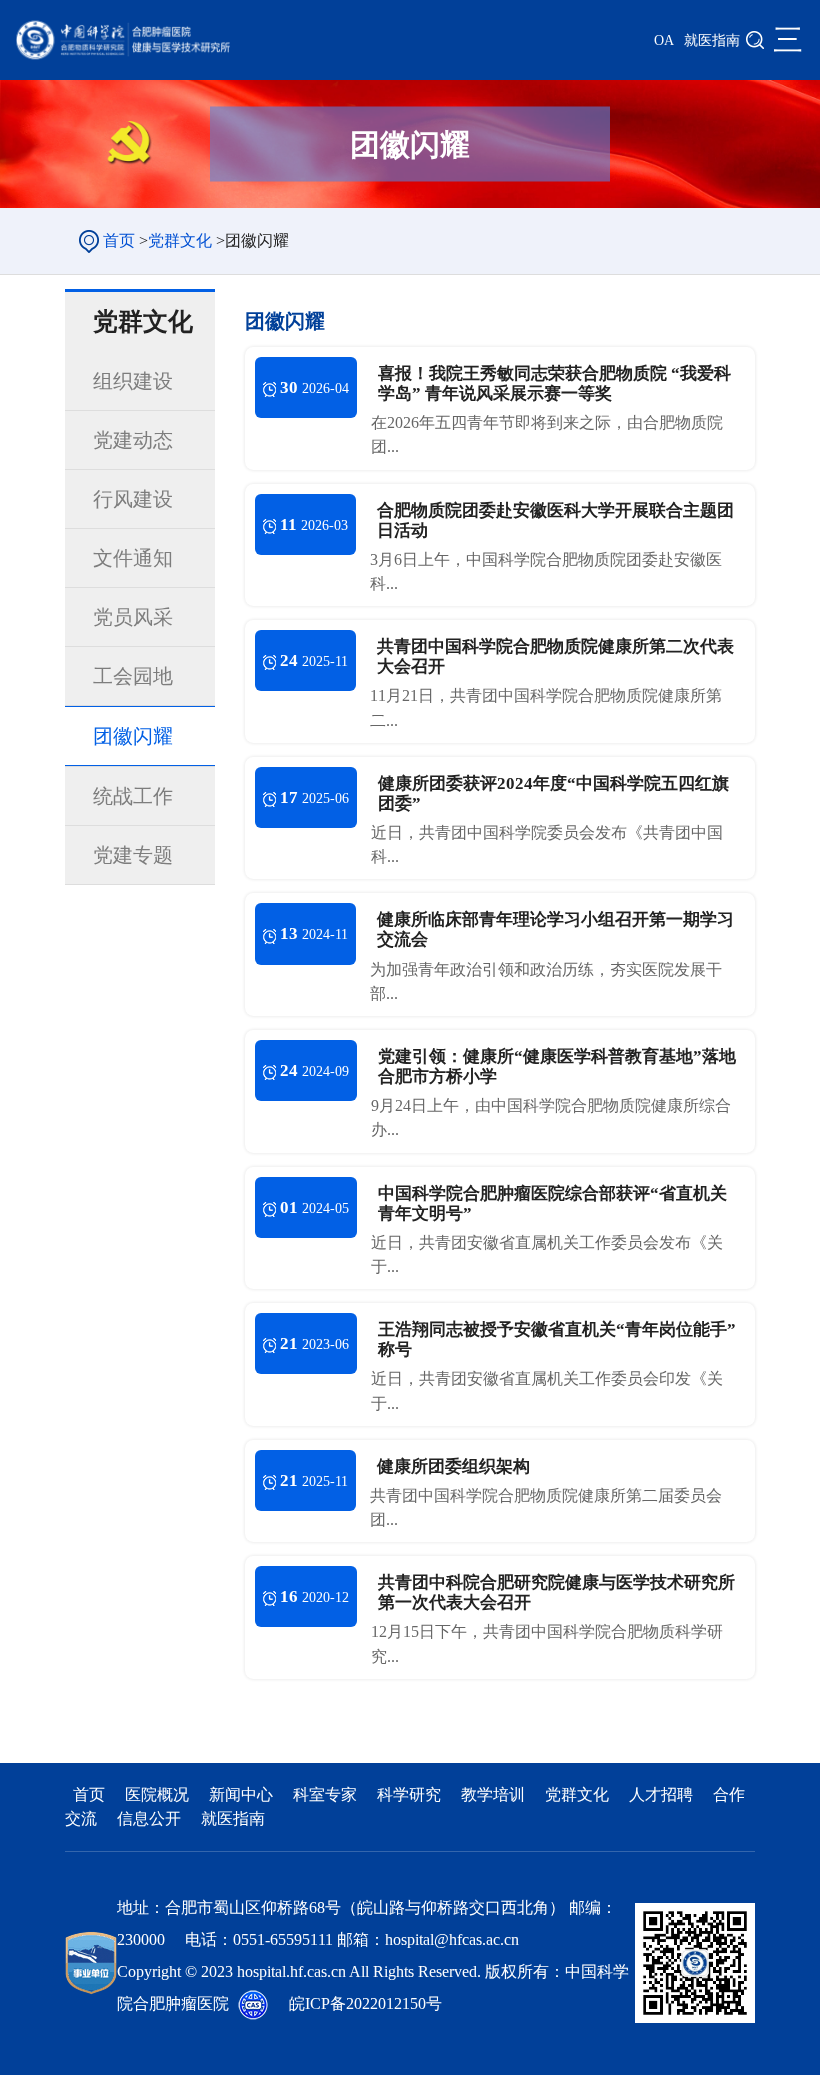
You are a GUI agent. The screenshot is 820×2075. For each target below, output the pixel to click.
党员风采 (133, 617)
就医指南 (712, 40)
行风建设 (133, 499)
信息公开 (151, 1818)
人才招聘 (663, 1794)
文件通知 (133, 558)
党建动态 (133, 440)
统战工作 (133, 796)
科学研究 (411, 1794)
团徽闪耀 (133, 736)
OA (664, 40)
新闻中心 (243, 1794)
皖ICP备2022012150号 (365, 2003)
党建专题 (133, 855)
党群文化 (180, 240)
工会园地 (133, 676)
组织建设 (133, 381)
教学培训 (495, 1794)
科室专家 (325, 1794)
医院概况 (159, 1794)
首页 (119, 240)
